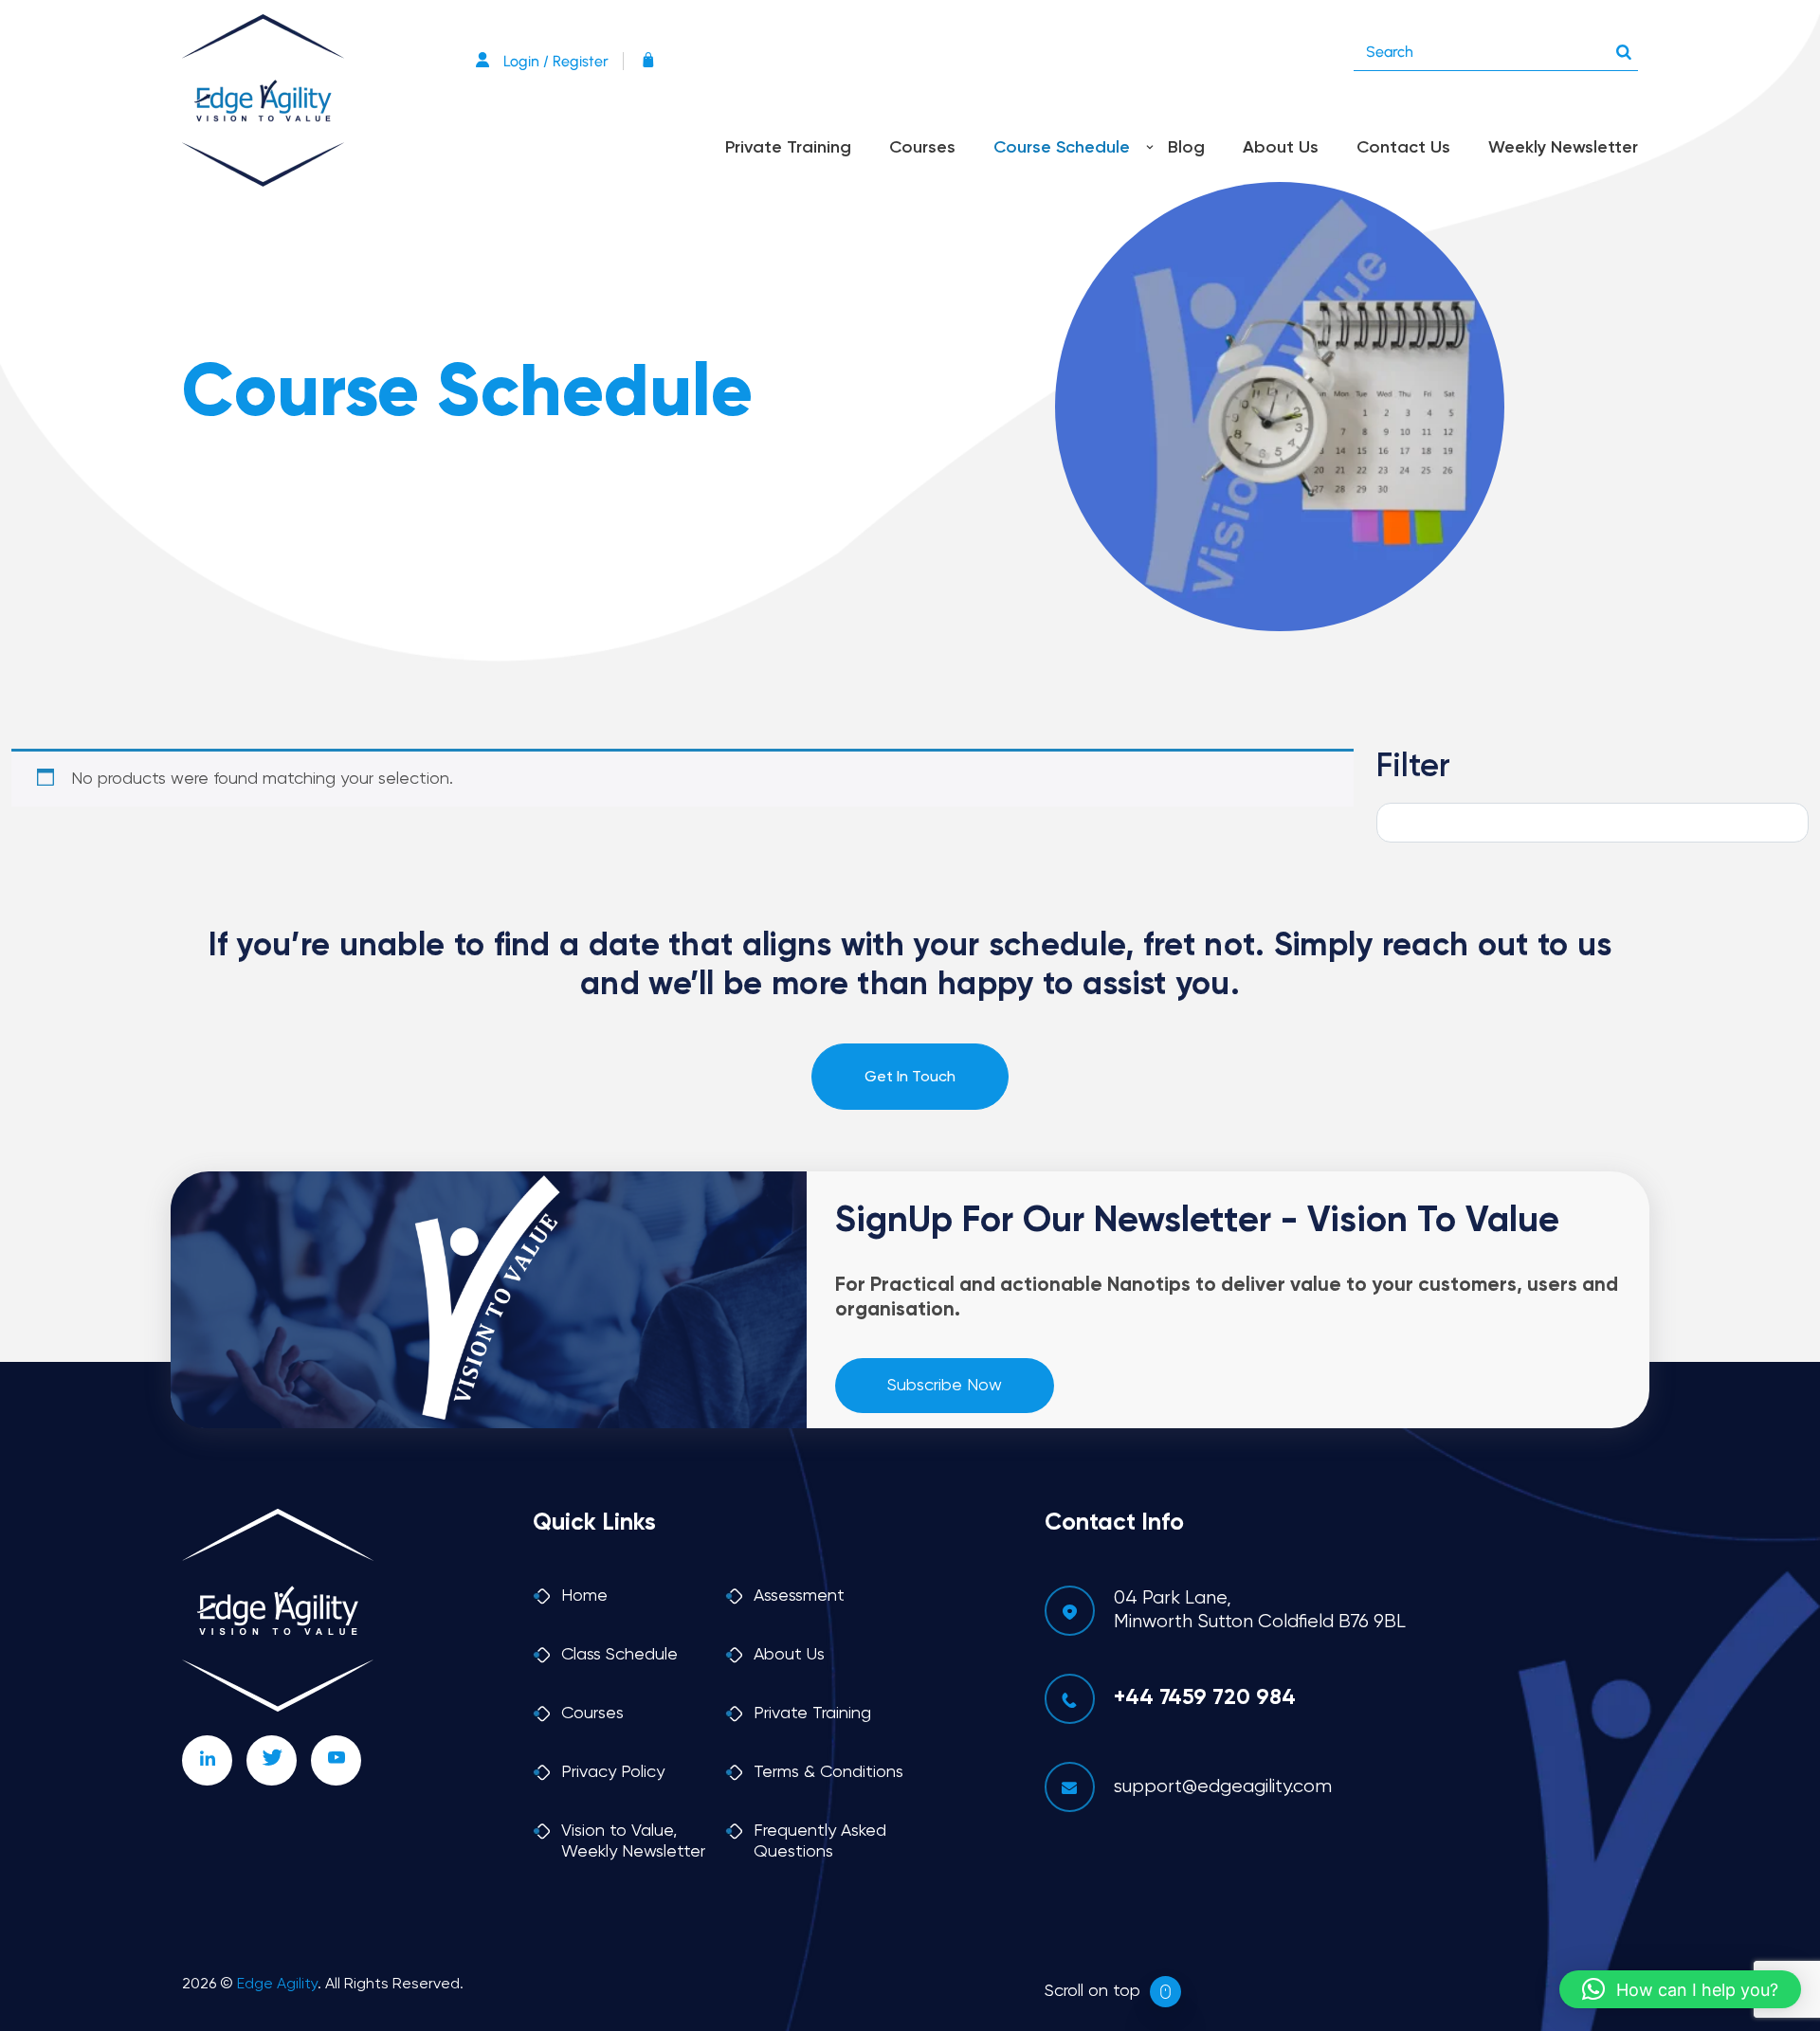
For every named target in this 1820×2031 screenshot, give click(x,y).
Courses (922, 148)
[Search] (1624, 47)
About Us (1281, 148)
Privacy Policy (613, 1772)
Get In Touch (910, 1078)
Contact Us (1403, 148)
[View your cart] (653, 61)
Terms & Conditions (828, 1772)
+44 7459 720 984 (1205, 1698)
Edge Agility (277, 1985)
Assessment (799, 1596)
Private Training (788, 148)
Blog (1186, 148)
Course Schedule (1062, 148)
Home (584, 1596)
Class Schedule (619, 1655)
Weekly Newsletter (1563, 148)
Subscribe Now (945, 1386)
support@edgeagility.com (1223, 1787)
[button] (1680, 1989)
